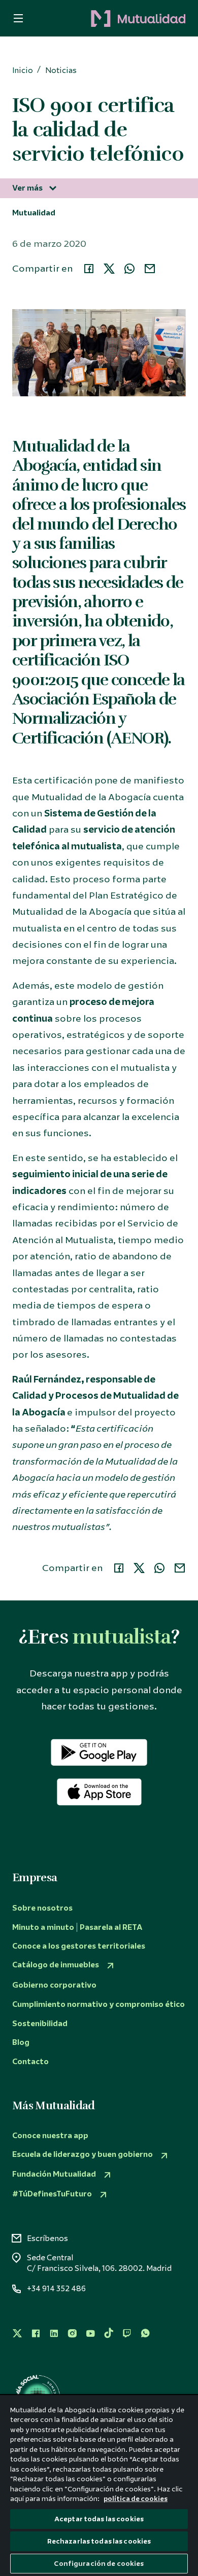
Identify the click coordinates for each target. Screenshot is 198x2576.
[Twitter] (17, 2334)
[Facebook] (36, 2334)
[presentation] (15, 18)
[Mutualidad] (111, 19)
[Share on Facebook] (89, 269)
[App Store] (99, 1792)
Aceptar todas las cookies (99, 2519)
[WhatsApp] (145, 2334)
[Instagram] (72, 2334)
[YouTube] (90, 2334)
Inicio (23, 71)
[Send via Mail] (150, 269)
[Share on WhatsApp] (129, 269)
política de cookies (136, 2499)
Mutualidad (34, 213)
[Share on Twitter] (109, 269)
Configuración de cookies (99, 2564)
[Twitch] (127, 2334)
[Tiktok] (109, 2334)
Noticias (61, 71)
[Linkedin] (54, 2334)
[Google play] (99, 1752)
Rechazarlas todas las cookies (99, 2541)
